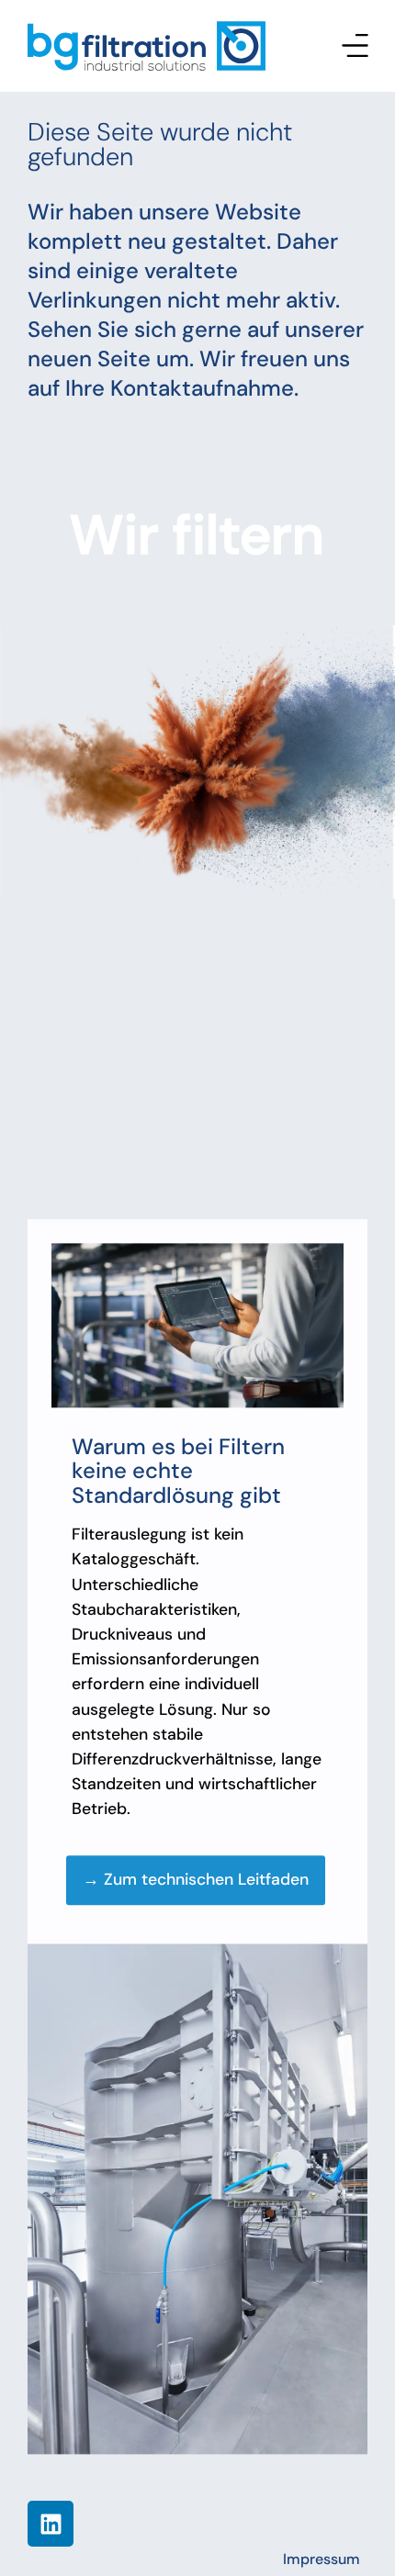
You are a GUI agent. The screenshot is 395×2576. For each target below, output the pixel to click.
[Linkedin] (51, 2524)
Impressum (322, 2559)
